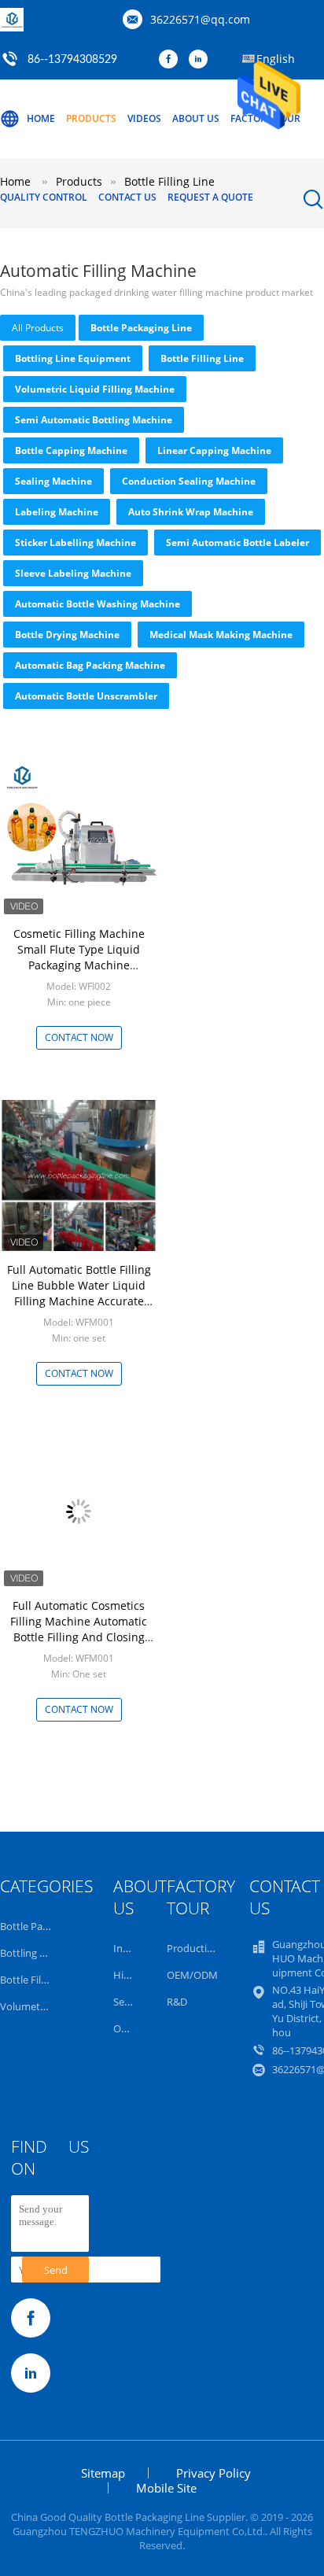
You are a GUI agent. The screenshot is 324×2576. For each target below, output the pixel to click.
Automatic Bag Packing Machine (90, 665)
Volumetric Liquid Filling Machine (95, 389)
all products (38, 328)
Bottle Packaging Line (141, 328)
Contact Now (79, 1037)
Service (130, 2002)
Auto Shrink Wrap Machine (191, 512)
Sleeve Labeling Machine (73, 573)
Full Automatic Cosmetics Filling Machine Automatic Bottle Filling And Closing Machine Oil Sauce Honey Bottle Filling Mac (79, 1637)
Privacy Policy (214, 2473)
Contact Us (127, 197)
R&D (177, 2002)
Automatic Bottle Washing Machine (98, 604)
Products (91, 118)
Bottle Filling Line (202, 358)
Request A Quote (210, 197)
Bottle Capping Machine (71, 450)
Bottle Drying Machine (67, 635)
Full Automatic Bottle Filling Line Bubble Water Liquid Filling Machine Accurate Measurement (79, 1293)
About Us (196, 118)
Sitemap (103, 2473)
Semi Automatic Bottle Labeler (237, 543)
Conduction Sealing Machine (189, 481)
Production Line (204, 1948)
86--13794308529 (72, 60)
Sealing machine (53, 481)
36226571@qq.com (200, 19)
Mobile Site (166, 2488)
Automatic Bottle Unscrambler (86, 696)
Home (41, 118)
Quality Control (44, 197)
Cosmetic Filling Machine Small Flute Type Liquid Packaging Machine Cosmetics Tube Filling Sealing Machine (79, 965)
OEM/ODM (192, 1975)
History (131, 1975)
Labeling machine (57, 512)
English (276, 59)
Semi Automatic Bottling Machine (94, 420)
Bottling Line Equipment (73, 358)
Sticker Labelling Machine (75, 543)
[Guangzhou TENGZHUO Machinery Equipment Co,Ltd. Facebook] (172, 60)
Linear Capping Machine (214, 450)
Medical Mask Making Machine (221, 635)
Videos (144, 118)
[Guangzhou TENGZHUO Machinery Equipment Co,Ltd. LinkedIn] (202, 60)
